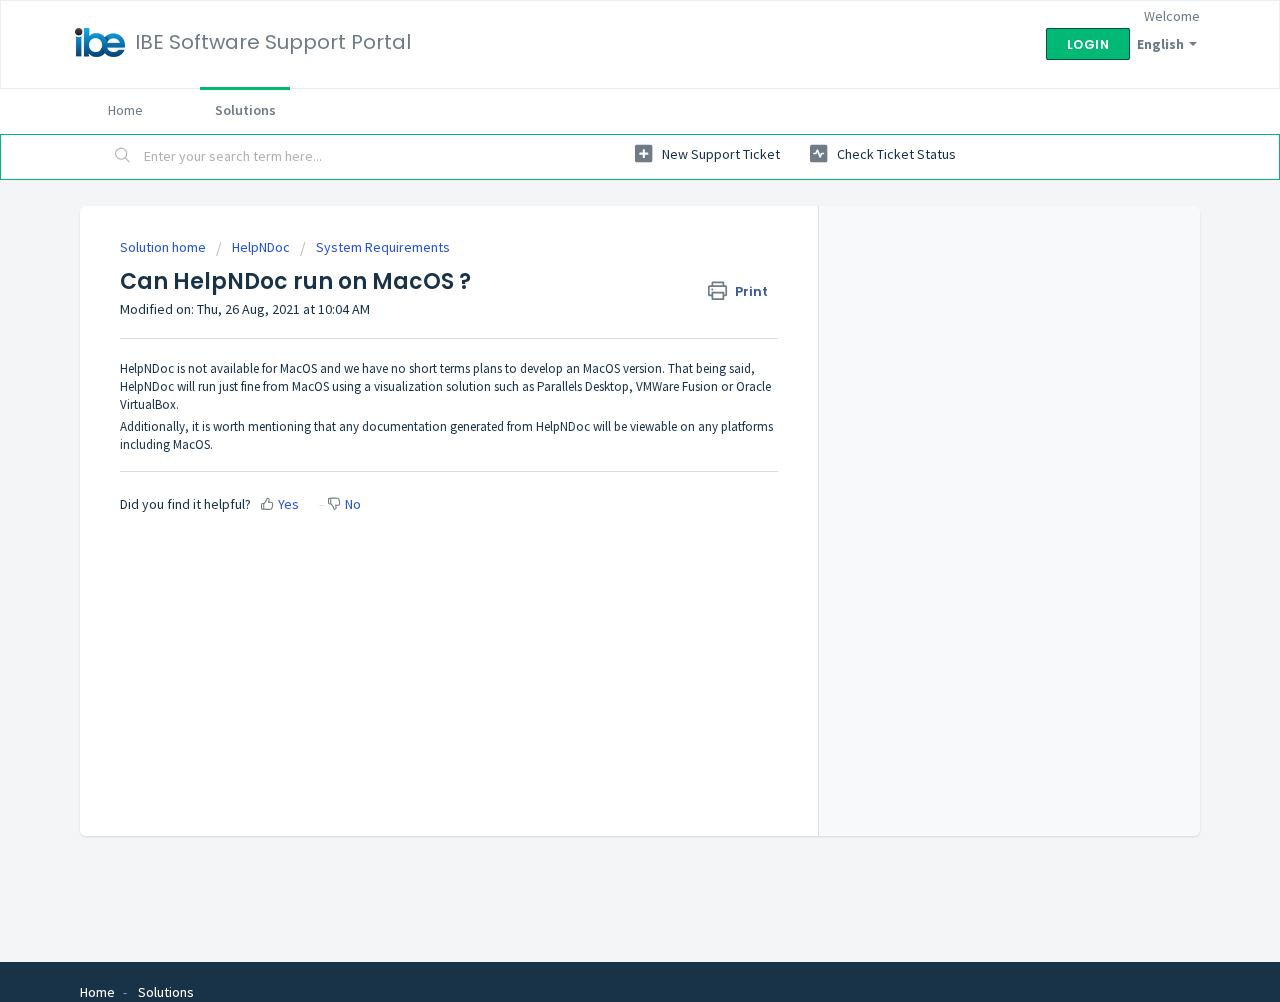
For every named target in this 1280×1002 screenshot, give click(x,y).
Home (125, 110)
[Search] (123, 157)
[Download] (603, 236)
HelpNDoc (261, 247)
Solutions (245, 110)
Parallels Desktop (583, 386)
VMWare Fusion (677, 386)
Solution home (164, 247)
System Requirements (383, 247)
